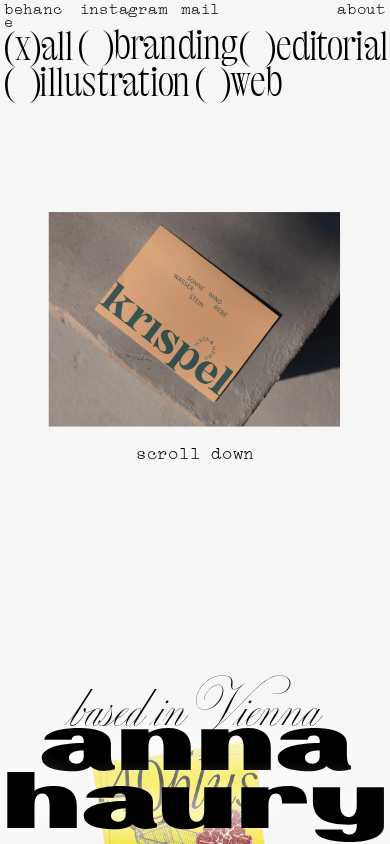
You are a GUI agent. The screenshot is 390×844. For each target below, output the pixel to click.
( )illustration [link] (97, 85)
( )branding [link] (158, 48)
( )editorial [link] (313, 49)
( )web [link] (239, 85)
